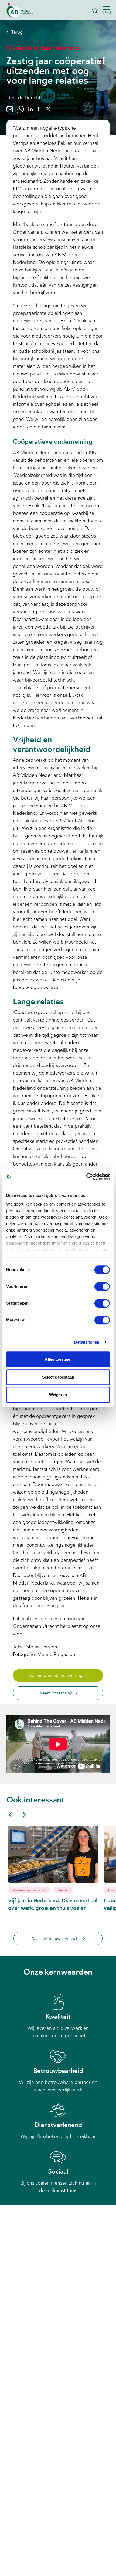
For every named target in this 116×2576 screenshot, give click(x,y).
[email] (10, 109)
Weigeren (58, 1395)
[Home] (20, 10)
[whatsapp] (21, 109)
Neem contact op (56, 1693)
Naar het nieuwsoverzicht (56, 1938)
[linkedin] (30, 109)
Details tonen (87, 1342)
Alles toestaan (58, 1359)
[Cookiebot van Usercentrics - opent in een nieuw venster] (86, 1177)
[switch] (102, 1287)
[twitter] (48, 109)
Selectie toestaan (58, 1377)
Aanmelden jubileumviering (56, 1675)
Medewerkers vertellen (29, 1890)
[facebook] (38, 109)
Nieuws (63, 1890)
